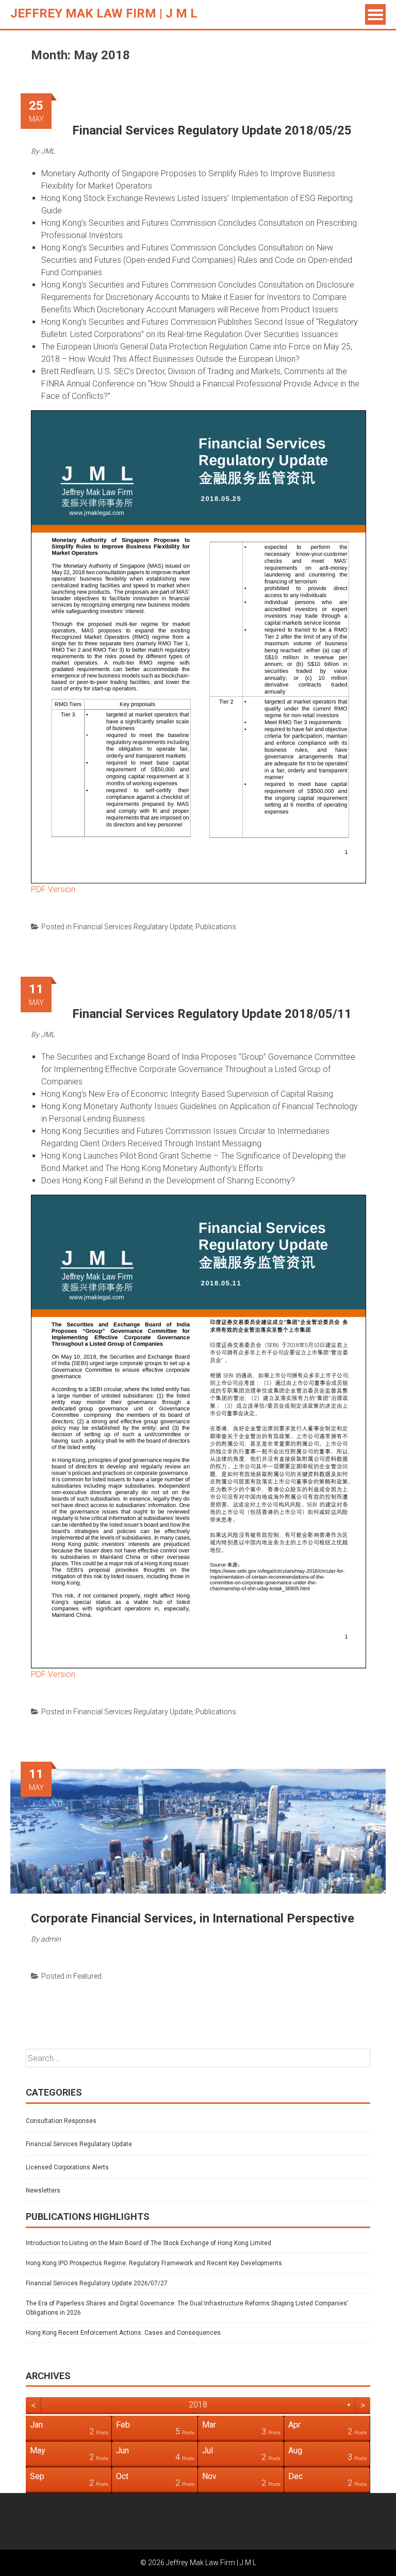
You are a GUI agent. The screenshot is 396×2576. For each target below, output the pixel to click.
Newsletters (43, 2190)
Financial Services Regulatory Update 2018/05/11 (212, 1014)
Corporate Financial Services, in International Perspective (193, 1918)
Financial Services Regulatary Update (133, 927)
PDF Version (53, 889)
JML (48, 151)
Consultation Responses (61, 2121)
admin (51, 1939)
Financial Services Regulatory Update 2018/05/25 (212, 130)
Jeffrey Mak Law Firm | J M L (104, 13)
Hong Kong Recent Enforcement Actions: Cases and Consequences (123, 2333)
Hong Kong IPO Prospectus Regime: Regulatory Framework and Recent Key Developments (154, 2263)
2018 (198, 2405)
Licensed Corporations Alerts (67, 2167)
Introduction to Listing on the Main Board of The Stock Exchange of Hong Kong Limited (148, 2243)
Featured (87, 1976)
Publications (216, 927)
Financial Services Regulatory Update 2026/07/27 (97, 2283)
